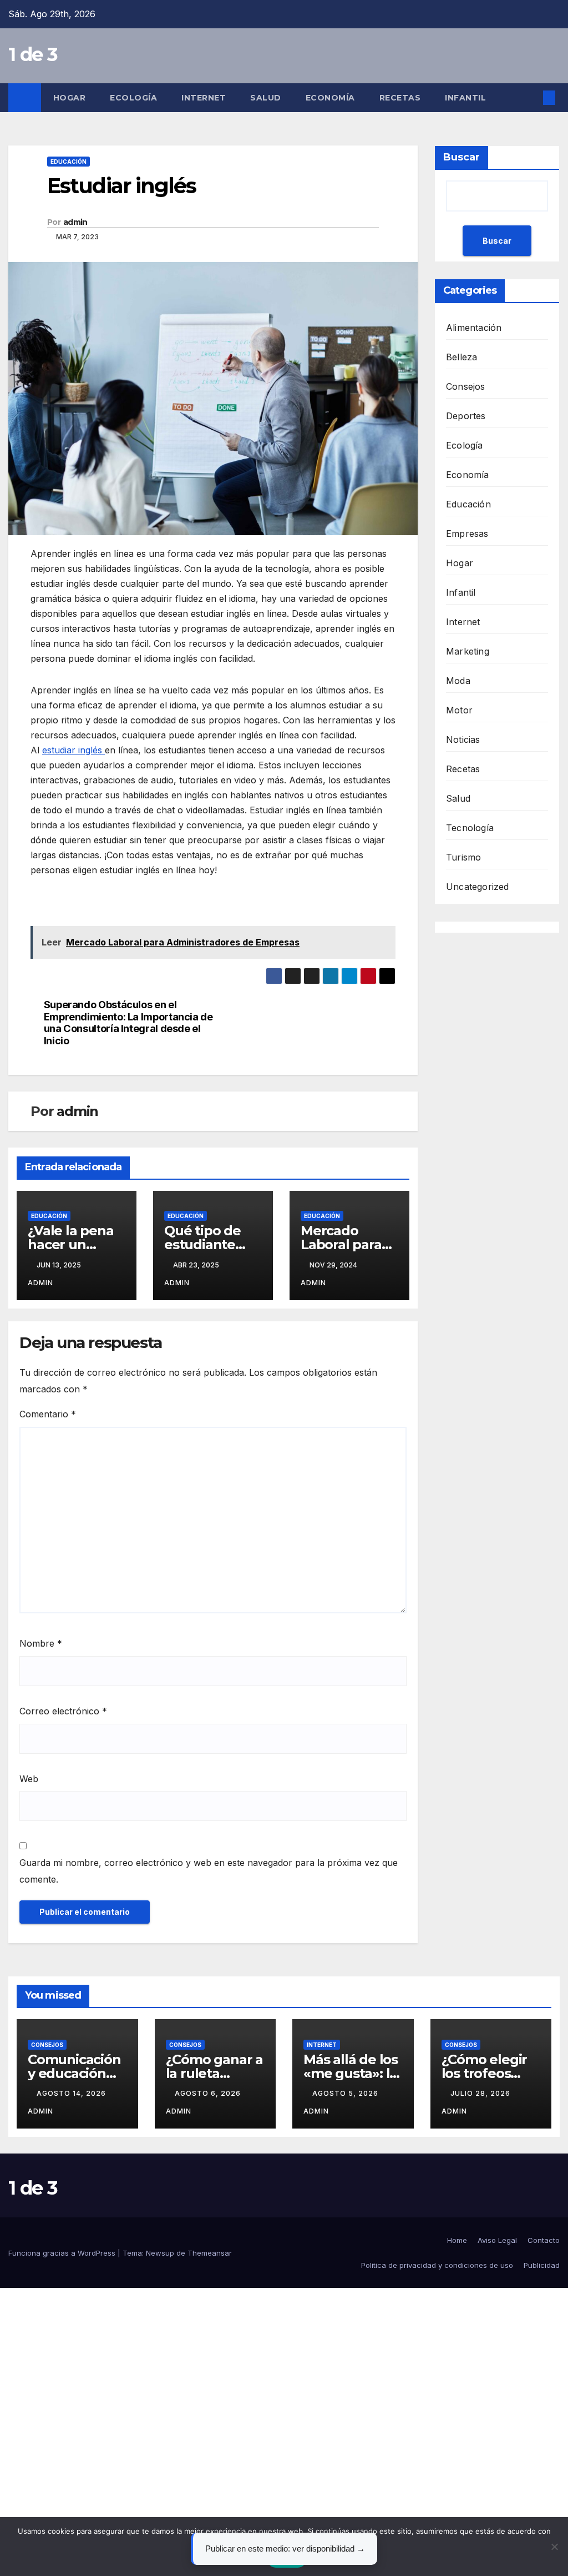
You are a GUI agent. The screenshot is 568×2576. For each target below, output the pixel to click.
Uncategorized (478, 887)
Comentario (48, 1414)
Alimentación (474, 328)
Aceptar (287, 2559)
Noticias (463, 739)
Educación (69, 162)
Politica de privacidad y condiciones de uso (437, 2265)
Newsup (160, 2253)
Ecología (133, 98)
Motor (459, 710)
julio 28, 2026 (481, 2093)
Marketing (468, 651)
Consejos (466, 386)
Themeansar (210, 2253)
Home (457, 2240)
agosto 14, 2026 (72, 2093)
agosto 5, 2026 (346, 2093)
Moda (458, 681)
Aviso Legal (497, 2240)
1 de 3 (33, 54)
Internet (204, 98)
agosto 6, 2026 (209, 2093)
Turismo (463, 857)
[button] (531, 98)
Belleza (461, 357)
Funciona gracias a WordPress (63, 2253)
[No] (554, 2547)
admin (75, 222)
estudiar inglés (73, 750)
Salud (266, 98)
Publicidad (542, 2265)
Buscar (461, 157)
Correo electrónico (63, 1711)
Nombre (41, 1643)
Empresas (467, 534)
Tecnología (470, 828)
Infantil (465, 98)
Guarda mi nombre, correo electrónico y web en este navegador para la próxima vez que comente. (209, 1871)
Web (29, 1779)
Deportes (466, 416)
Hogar (70, 98)
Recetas (400, 98)
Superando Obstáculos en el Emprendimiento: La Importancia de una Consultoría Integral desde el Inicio (128, 1023)
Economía (330, 98)
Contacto (544, 2240)
